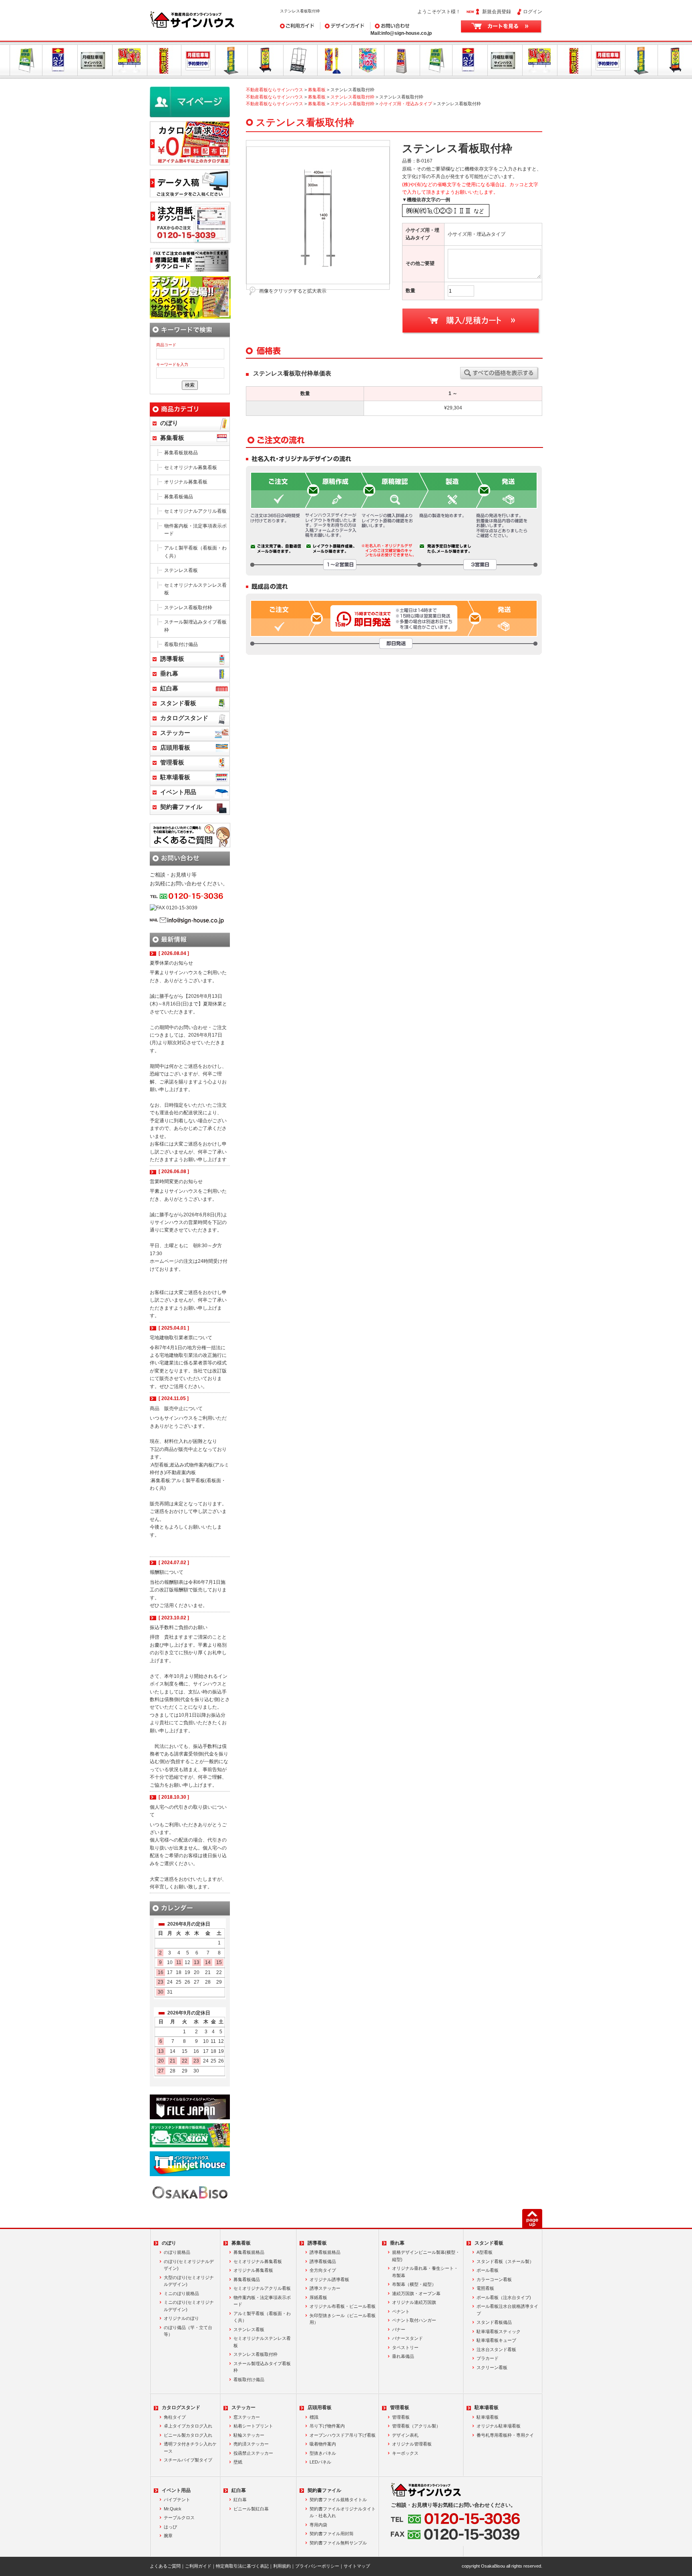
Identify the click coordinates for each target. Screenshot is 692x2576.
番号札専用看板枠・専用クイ (505, 2435)
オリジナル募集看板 (186, 482)
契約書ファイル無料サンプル (338, 2543)
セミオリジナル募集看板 (191, 467)
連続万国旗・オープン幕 (416, 2293)
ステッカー (175, 733)
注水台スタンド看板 (496, 2349)
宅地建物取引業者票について (181, 1338)
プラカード (488, 2358)
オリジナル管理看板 (412, 2444)
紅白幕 (169, 688)
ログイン (533, 12)
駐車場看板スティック (499, 2331)
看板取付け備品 (181, 644)
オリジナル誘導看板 (329, 2279)
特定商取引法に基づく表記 (242, 2566)
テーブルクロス (179, 2518)
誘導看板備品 (323, 2261)
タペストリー (405, 2347)
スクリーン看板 (492, 2367)
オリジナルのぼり (181, 2318)
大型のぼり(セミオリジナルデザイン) (189, 2281)
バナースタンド (407, 2338)
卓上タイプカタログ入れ (188, 2426)
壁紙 (238, 2462)
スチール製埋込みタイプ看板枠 (195, 626)
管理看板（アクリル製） (416, 2426)
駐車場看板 (175, 777)
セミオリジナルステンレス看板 (195, 589)
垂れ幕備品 (403, 2356)
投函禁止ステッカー (253, 2453)
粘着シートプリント (253, 2426)
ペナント (401, 2311)
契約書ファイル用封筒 (332, 2534)
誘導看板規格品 (325, 2252)
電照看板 (485, 2288)
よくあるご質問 (165, 2566)
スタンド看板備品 (494, 2322)
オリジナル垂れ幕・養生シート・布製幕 (425, 2272)
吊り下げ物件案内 (327, 2426)
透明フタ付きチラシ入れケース (190, 2448)
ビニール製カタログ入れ (188, 2435)
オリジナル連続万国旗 (414, 2302)
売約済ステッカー (251, 2444)
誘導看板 (172, 659)
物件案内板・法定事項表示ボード (195, 530)
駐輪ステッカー (249, 2435)
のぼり (169, 423)
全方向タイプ (323, 2270)
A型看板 (485, 2252)
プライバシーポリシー (317, 2566)
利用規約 (282, 2566)
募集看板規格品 (181, 453)
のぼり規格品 (177, 2252)
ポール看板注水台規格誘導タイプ (507, 2310)
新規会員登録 (497, 12)
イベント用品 (178, 792)
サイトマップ (357, 2566)
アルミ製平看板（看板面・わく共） (195, 552)
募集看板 (317, 90)
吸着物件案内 (323, 2444)
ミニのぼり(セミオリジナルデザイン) (189, 2306)
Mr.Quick (173, 2509)
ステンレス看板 (181, 570)
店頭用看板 (175, 748)
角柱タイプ (175, 2417)
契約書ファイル (181, 807)
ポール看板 (488, 2270)
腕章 (168, 2536)
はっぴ (170, 2527)
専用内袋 (318, 2525)
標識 (314, 2417)
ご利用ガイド (294, 26)
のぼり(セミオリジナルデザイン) (189, 2265)
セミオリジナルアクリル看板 (195, 511)
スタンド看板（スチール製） (505, 2261)
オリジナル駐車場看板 (499, 2426)
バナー (399, 2329)
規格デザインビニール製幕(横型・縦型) (426, 2256)
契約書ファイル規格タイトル (338, 2500)
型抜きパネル (323, 2453)
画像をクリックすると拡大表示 (293, 291)
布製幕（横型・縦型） (414, 2284)
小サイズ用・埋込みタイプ (406, 104)
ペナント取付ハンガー (414, 2320)
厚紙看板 (318, 2297)
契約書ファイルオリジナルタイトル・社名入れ (343, 2512)
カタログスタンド (184, 718)
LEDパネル (320, 2462)
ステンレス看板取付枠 (352, 97)
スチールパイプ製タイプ (188, 2460)
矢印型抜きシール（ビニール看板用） (343, 2319)
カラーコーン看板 (494, 2279)
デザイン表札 (405, 2435)
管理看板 (172, 762)
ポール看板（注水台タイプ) (504, 2297)
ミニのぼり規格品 (181, 2293)
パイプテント (177, 2500)
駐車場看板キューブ (496, 2340)
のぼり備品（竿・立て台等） (188, 2331)
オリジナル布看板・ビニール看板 (343, 2306)
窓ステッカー (247, 2417)
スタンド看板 (178, 703)
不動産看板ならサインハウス (275, 90)
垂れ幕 (169, 674)
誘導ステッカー (325, 2288)
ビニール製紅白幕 (251, 2509)
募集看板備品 (179, 497)
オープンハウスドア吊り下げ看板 (343, 2435)
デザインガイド (337, 26)
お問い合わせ (385, 26)
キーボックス (405, 2453)
